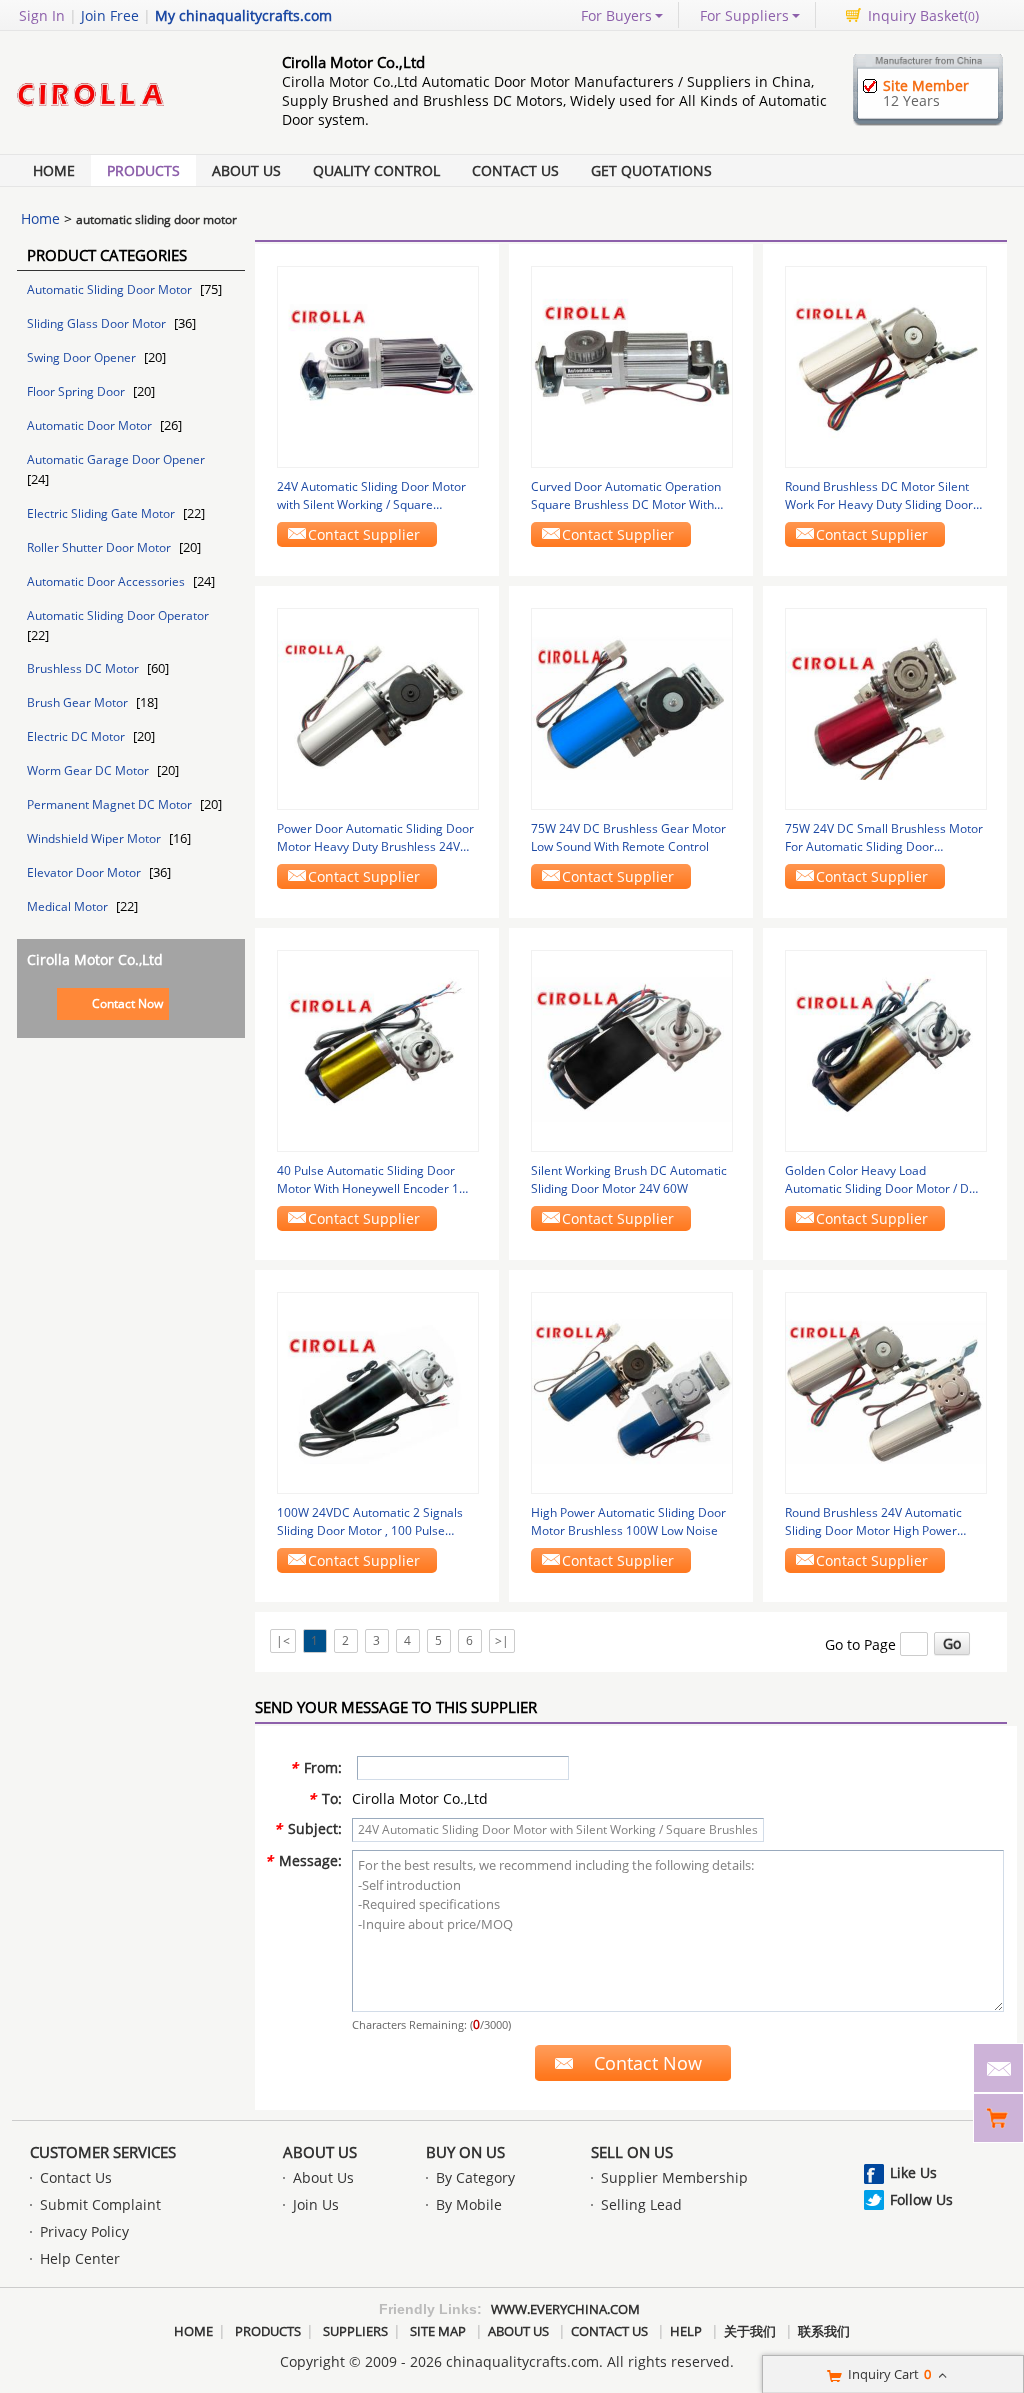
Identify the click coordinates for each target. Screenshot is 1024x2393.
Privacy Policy (84, 2231)
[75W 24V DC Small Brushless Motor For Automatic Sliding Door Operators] (886, 707)
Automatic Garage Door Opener (116, 459)
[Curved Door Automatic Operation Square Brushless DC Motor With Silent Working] (632, 365)
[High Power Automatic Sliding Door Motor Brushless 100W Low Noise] (632, 1391)
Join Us (316, 2204)
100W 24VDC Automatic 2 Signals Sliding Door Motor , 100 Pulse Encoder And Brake (370, 1522)
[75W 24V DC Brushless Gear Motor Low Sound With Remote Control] (632, 707)
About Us (246, 170)
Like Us (913, 2172)
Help (686, 2331)
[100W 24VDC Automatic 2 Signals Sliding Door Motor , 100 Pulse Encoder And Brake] (378, 1391)
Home (54, 170)
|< (283, 1640)
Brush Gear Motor (79, 702)
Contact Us (515, 170)
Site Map (438, 2331)
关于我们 (750, 2331)
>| (502, 1640)
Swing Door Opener (83, 357)
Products (143, 170)
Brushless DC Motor (84, 668)
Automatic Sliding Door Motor (111, 289)
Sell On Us (632, 2152)
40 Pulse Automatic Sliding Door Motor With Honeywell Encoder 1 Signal (368, 1180)
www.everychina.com (565, 2309)
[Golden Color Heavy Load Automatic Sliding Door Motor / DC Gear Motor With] (886, 1049)
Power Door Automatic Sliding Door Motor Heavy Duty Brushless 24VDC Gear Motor (377, 838)
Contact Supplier (364, 534)
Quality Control (376, 170)
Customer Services (103, 2152)
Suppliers (355, 2331)
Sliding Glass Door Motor (98, 323)
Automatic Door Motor (91, 425)
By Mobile (469, 2204)
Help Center (80, 2258)
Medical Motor (69, 906)
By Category (475, 2177)
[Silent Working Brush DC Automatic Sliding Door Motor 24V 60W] (632, 1049)
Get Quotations (651, 170)
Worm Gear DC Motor (89, 770)
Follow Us (921, 2199)
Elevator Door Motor (85, 872)
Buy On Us (465, 2152)
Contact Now (127, 1003)
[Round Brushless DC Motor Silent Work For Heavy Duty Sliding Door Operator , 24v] (886, 365)
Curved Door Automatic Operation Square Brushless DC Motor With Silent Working (626, 496)
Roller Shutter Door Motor (100, 547)
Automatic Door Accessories (107, 581)
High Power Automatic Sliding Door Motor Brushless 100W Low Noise (628, 1521)
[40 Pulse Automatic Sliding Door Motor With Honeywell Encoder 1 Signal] (378, 1049)
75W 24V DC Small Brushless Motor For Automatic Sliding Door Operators (884, 838)
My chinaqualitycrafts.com (243, 15)
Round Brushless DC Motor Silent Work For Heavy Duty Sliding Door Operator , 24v (879, 496)
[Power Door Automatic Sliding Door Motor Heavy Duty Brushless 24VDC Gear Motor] (378, 707)
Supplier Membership (674, 2177)
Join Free (110, 15)
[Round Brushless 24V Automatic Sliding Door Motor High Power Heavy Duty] (886, 1391)
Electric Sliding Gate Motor (102, 513)
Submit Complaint (100, 2204)
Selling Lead (641, 2204)
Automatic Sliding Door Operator (118, 615)
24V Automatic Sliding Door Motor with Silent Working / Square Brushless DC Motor (371, 496)
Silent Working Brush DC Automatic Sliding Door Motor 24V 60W (629, 1179)
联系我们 (824, 2331)
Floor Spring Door (77, 391)
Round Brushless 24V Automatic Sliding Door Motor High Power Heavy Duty (873, 1522)
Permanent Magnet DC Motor (111, 804)
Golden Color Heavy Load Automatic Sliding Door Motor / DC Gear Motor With (881, 1180)
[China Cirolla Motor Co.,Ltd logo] (127, 122)
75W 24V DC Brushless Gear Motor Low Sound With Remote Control (628, 837)
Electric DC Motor (77, 736)
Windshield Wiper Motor (95, 838)
